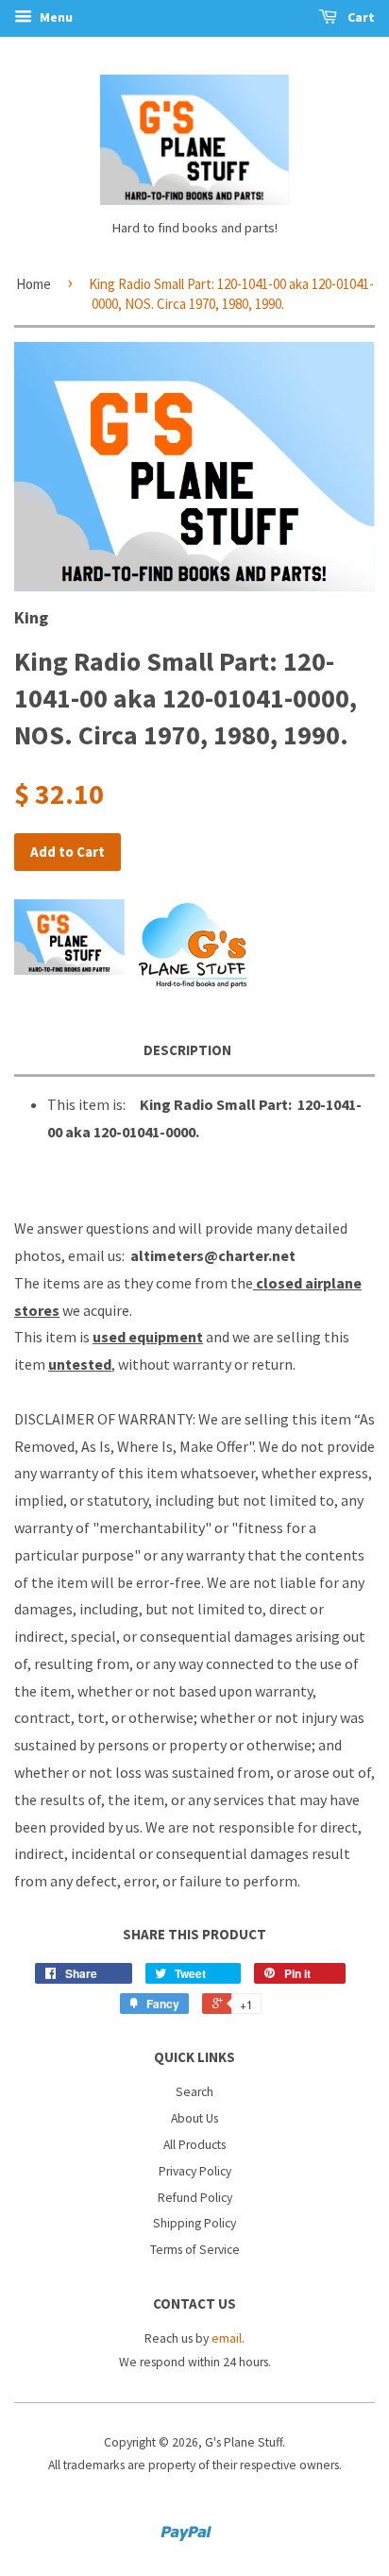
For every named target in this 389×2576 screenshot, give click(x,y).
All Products (194, 2145)
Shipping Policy (194, 2223)
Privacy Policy (195, 2171)
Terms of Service (195, 2250)
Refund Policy (195, 2198)
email (227, 2338)
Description (187, 1050)
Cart (360, 17)
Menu (55, 17)
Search (194, 2092)
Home (34, 284)
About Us (194, 2118)
